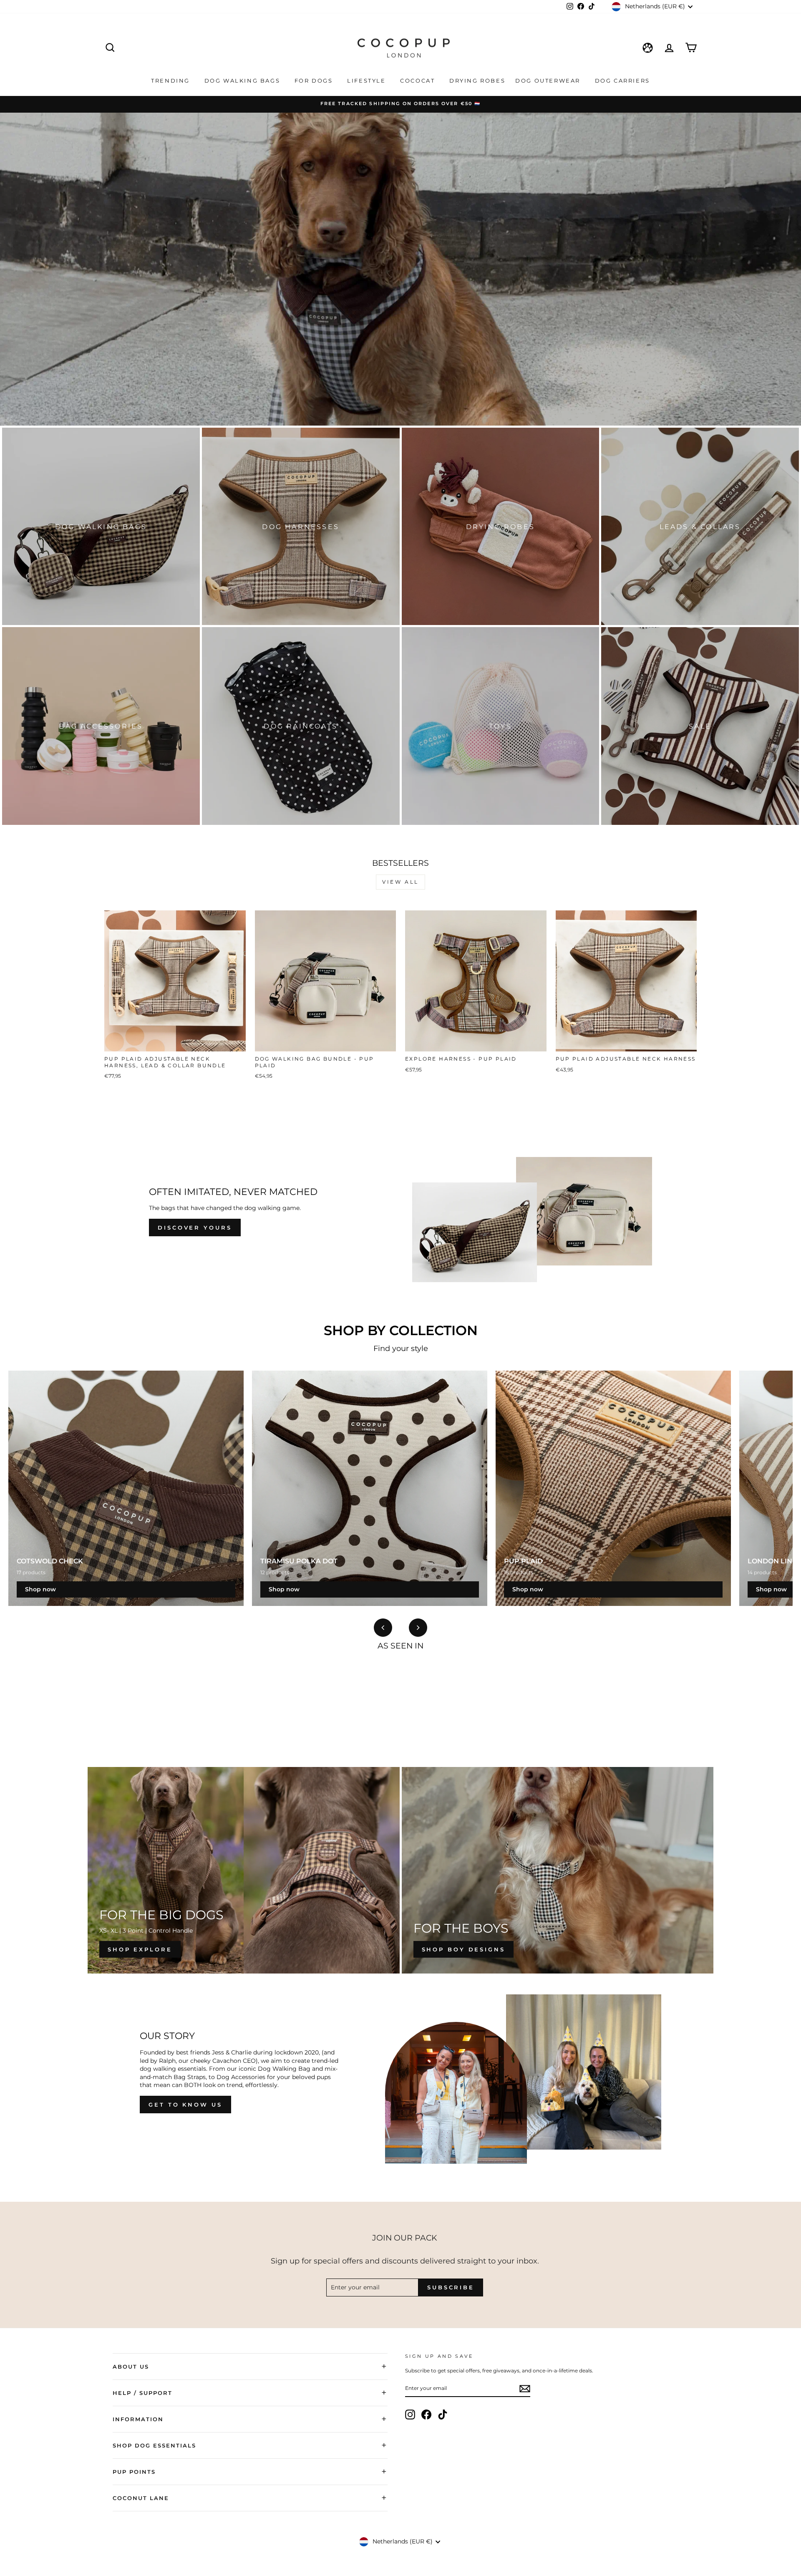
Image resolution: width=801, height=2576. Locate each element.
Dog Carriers (622, 81)
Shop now (40, 1589)
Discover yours (195, 1228)
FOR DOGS (315, 81)
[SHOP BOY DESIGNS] (558, 1870)
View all (400, 882)
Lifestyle (368, 81)
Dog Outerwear (549, 81)
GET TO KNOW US (185, 2105)
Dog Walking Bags (243, 81)
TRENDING (171, 81)
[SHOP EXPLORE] (244, 1870)
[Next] (418, 1628)
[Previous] (383, 1628)
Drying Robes (477, 81)
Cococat (419, 81)
